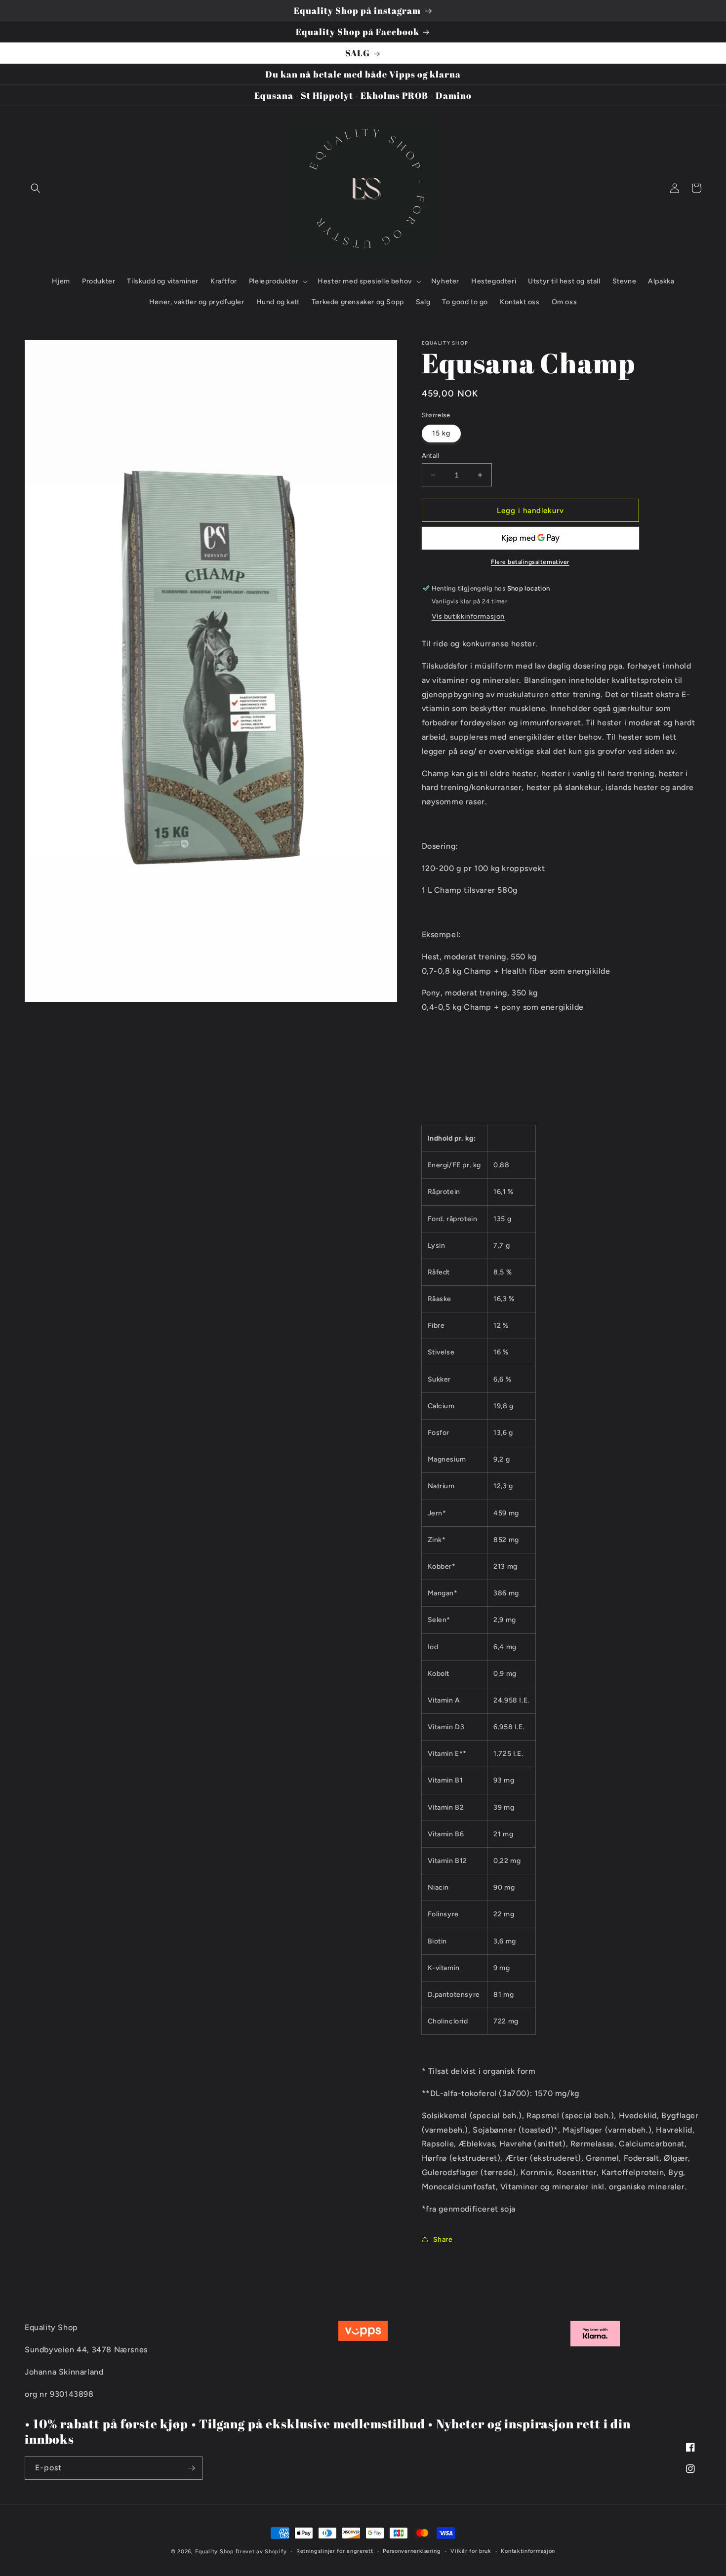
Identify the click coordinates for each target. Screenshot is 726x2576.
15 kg (441, 433)
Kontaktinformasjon (528, 2551)
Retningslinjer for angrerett (335, 2551)
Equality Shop (215, 2552)
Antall (431, 456)
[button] (36, 188)
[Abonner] (191, 2468)
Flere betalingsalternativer (530, 562)
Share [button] (443, 2239)
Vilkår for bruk (471, 2551)
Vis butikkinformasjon (468, 616)
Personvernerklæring (412, 2551)
